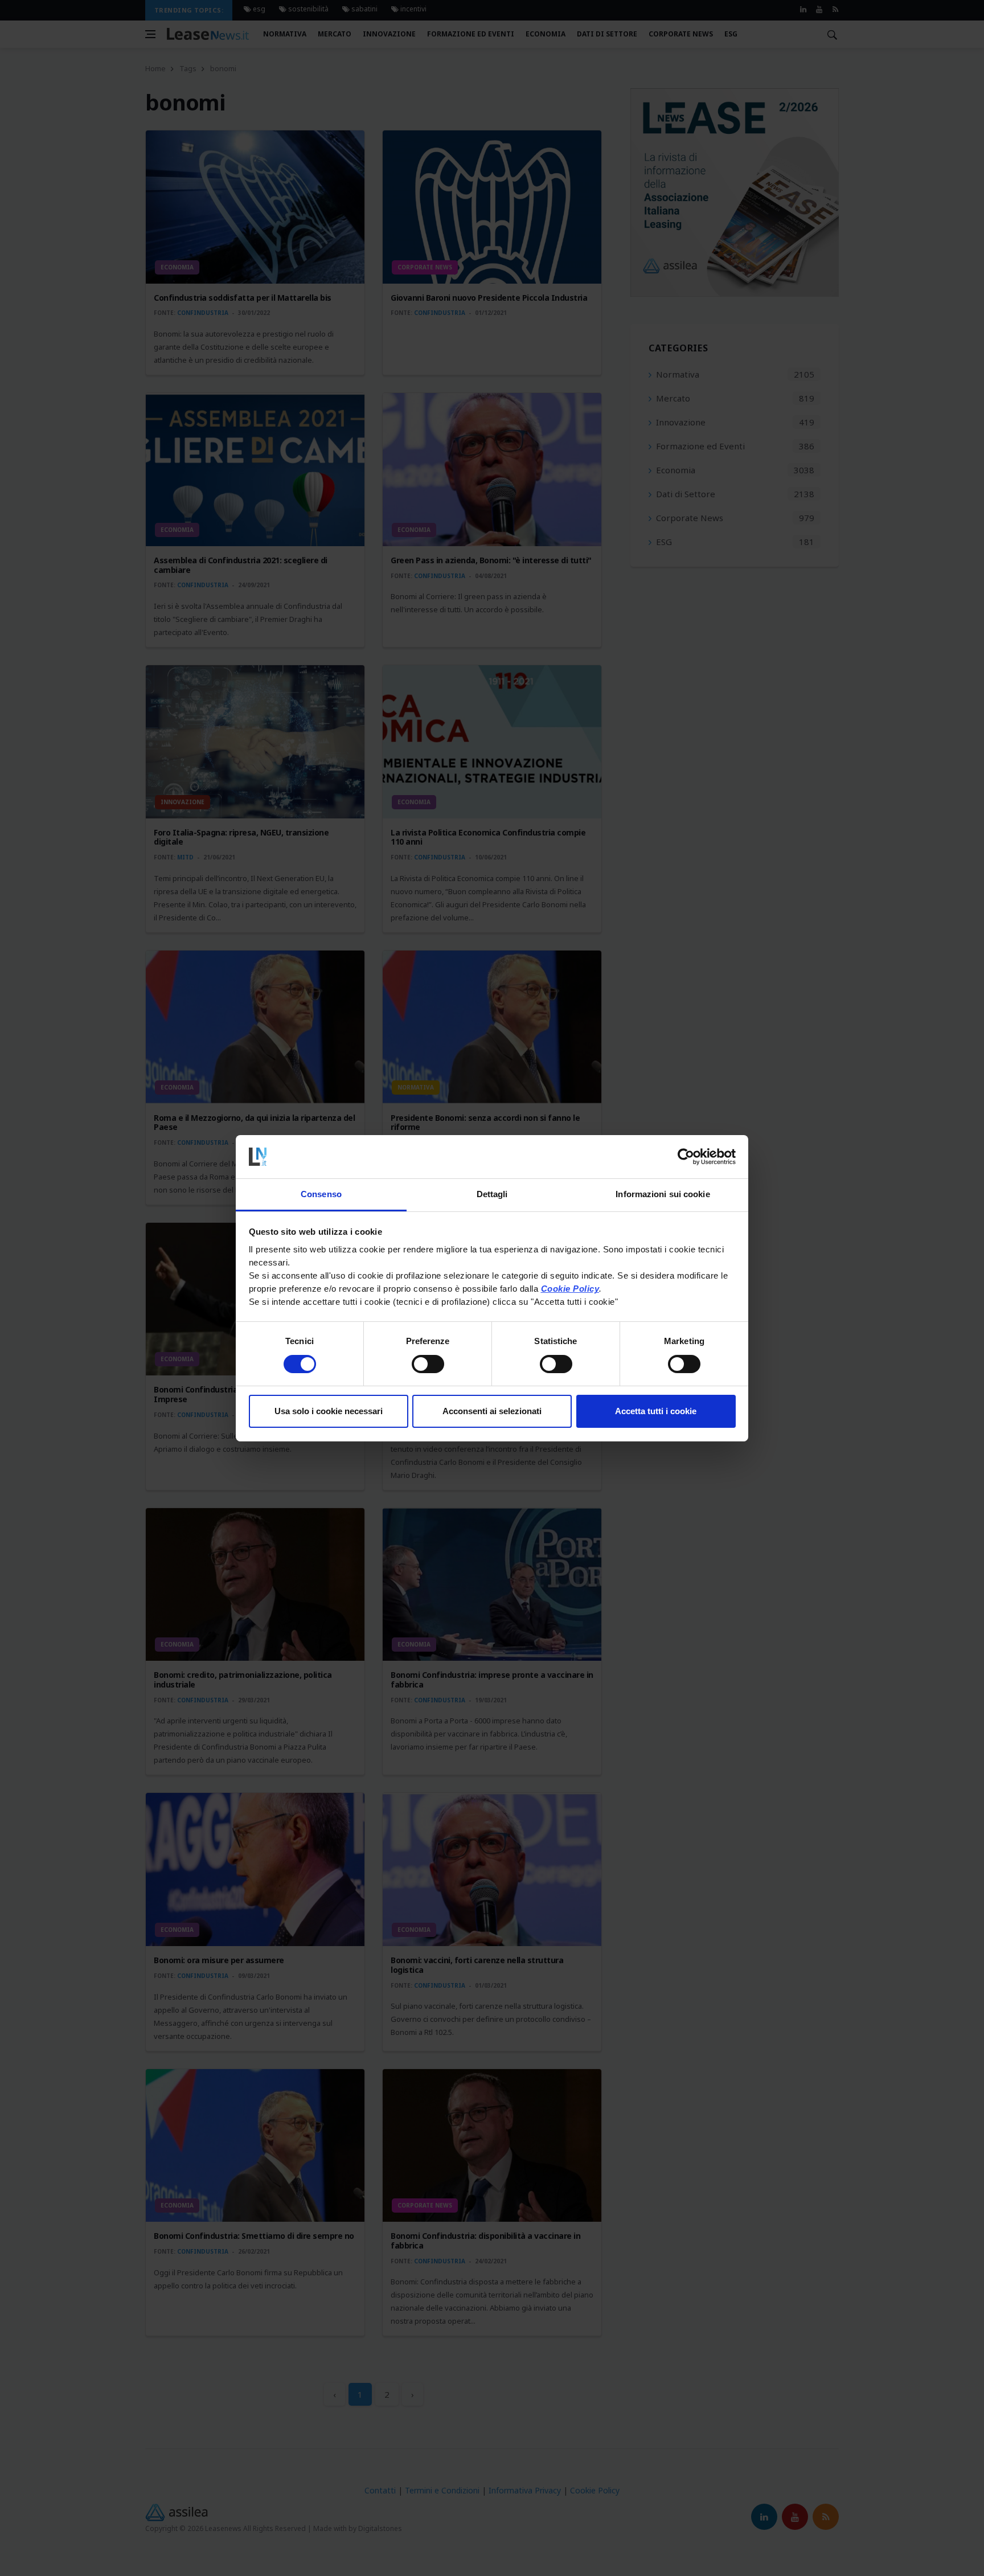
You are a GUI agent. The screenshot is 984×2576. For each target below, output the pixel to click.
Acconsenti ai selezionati (492, 1411)
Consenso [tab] (321, 1194)
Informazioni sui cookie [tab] (663, 1194)
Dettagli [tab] (492, 1194)
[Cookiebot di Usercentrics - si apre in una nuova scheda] (686, 1157)
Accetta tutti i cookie (656, 1411)
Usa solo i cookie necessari (329, 1411)
